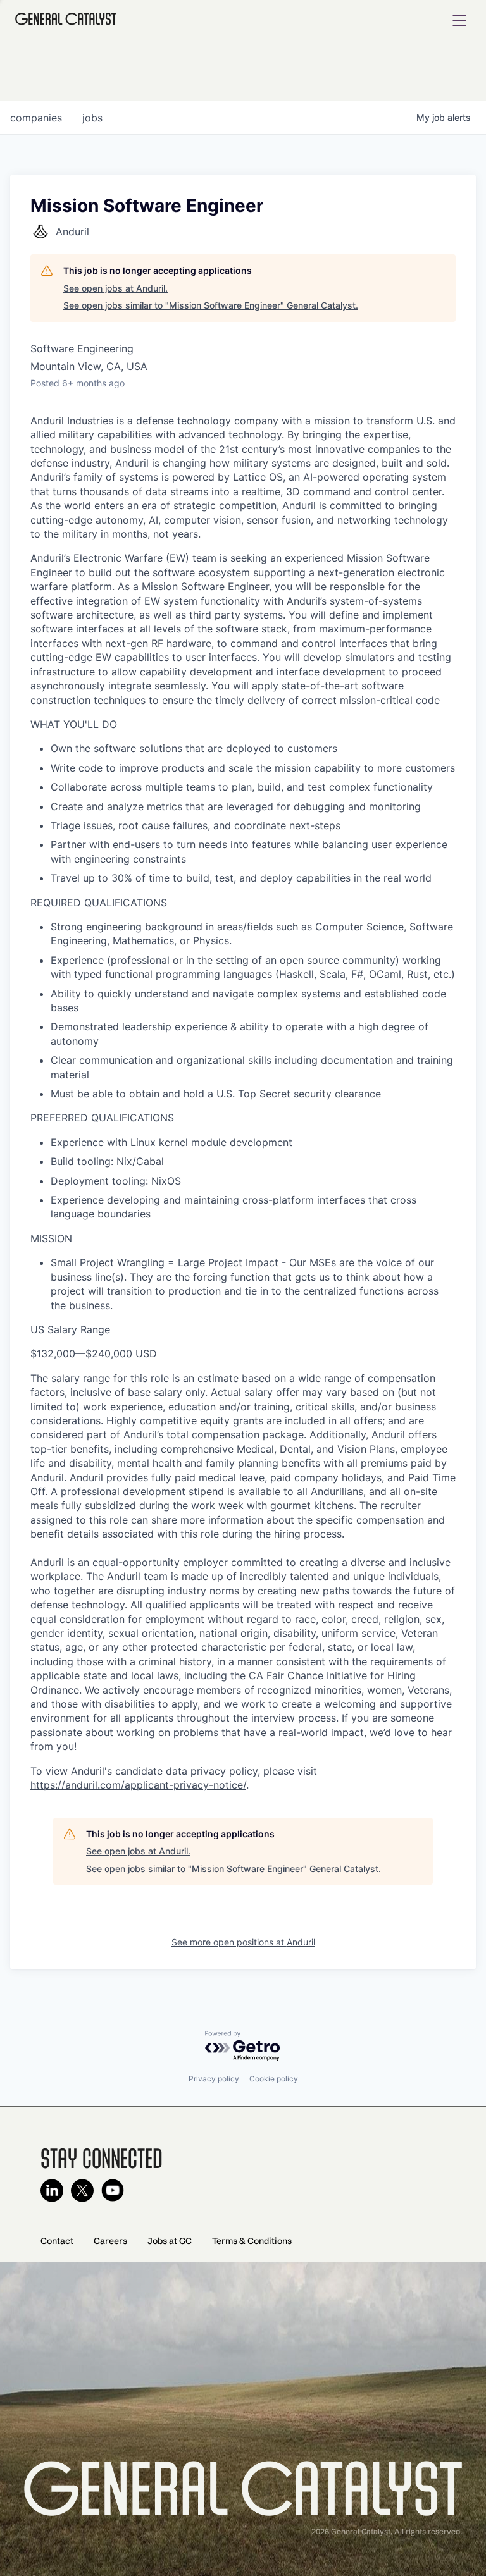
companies (36, 118)
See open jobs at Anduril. (115, 288)
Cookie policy (274, 2079)
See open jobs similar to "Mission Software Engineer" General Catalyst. (211, 305)
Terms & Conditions (252, 2241)
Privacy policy (214, 2079)
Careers (110, 2241)
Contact (57, 2241)
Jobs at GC (170, 2241)
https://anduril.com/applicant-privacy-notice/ (138, 1785)
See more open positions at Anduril (243, 1942)
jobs (92, 118)
